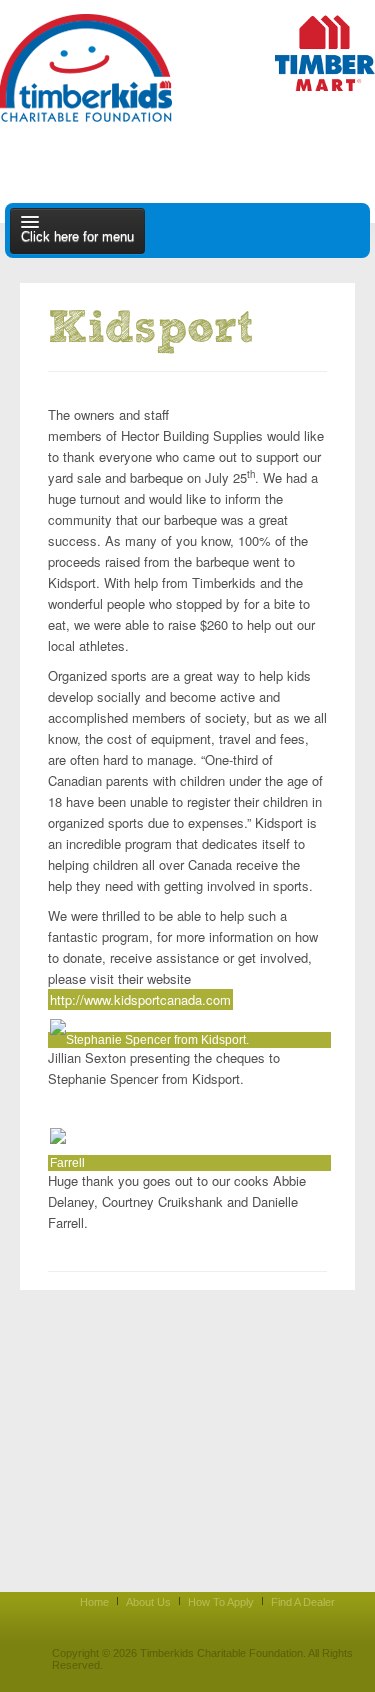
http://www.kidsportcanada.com (140, 999)
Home (94, 1602)
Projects (257, 401)
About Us (148, 1602)
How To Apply (221, 1602)
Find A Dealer (303, 1602)
